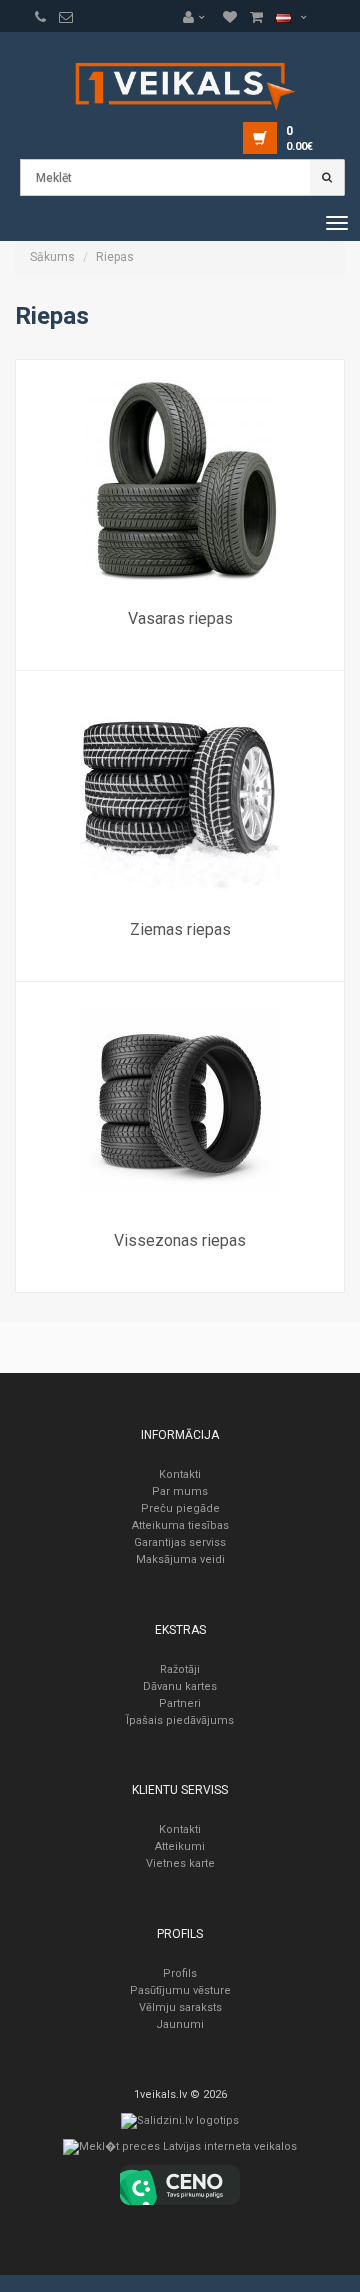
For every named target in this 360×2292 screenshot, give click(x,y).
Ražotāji (180, 1669)
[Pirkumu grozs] (66, 17)
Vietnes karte (180, 1863)
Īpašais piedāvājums (180, 1720)
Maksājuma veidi (180, 1559)
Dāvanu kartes (180, 1686)
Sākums (52, 257)
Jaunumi (180, 2024)
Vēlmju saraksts (180, 2007)
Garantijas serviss (180, 1542)
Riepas (115, 257)
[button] (199, 17)
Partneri (180, 1703)
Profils (180, 1973)
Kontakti (180, 1474)
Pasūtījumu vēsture (180, 1990)
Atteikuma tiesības (180, 1525)
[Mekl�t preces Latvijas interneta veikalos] (180, 2151)
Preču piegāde (180, 1508)
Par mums (180, 1491)
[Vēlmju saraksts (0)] (40, 17)
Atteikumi (180, 1846)
